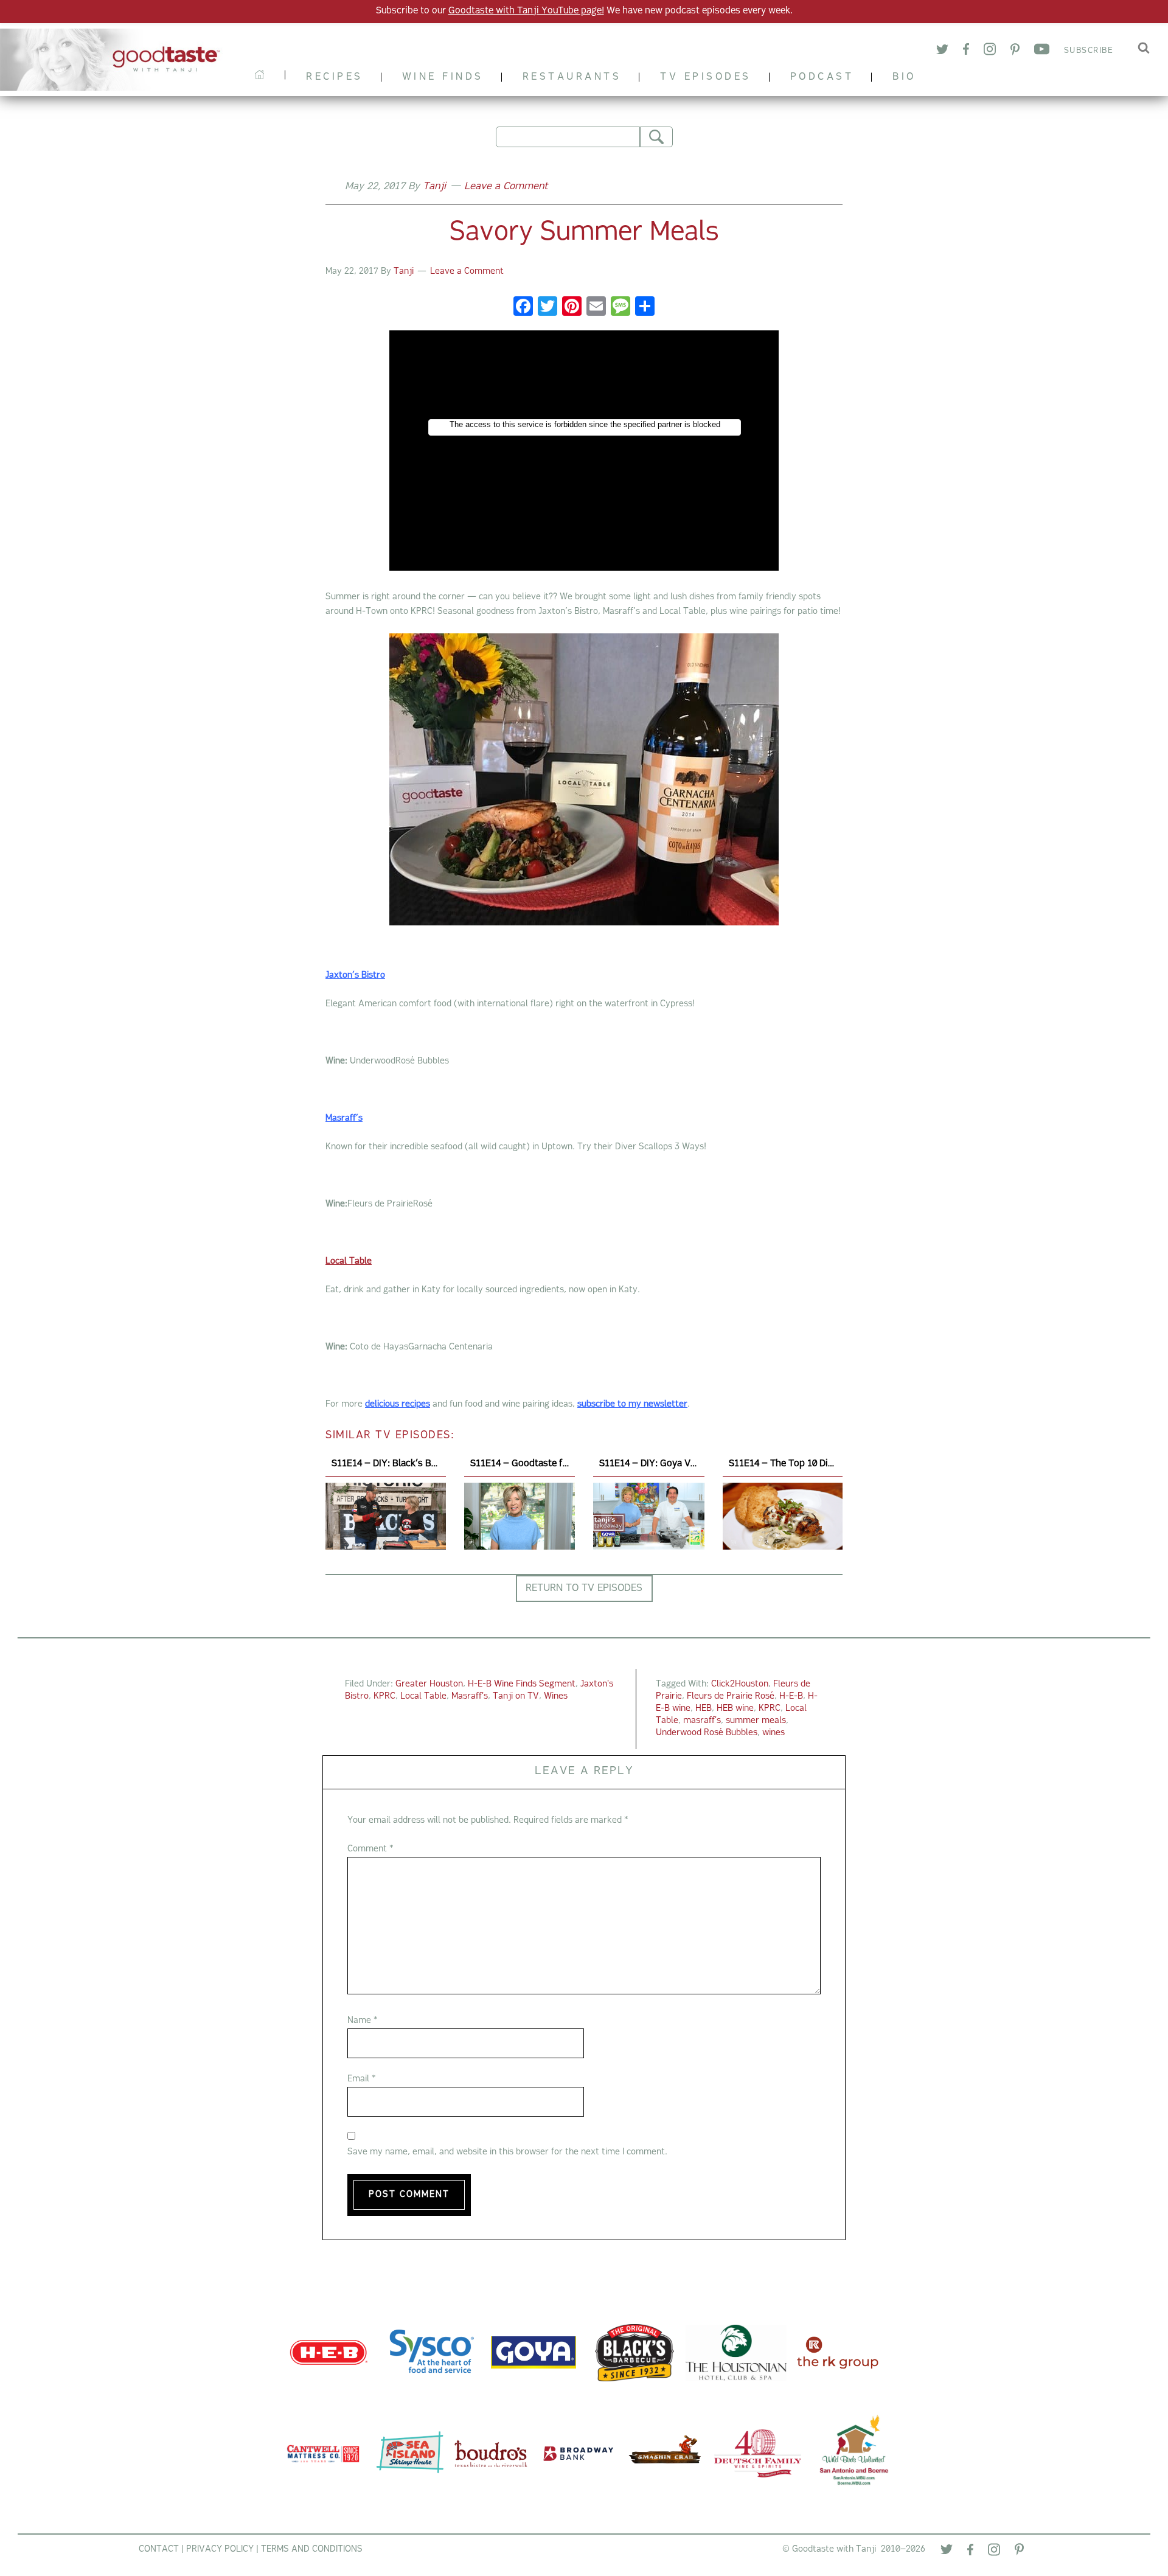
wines (773, 1733)
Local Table (423, 1697)
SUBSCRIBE (1089, 51)
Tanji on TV (516, 1697)
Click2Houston (740, 1684)
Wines (556, 1697)
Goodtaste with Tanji (117, 60)
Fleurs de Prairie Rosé (731, 1697)
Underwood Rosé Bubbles (707, 1733)
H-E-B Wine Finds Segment (522, 1684)
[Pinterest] (1015, 51)
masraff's (702, 1721)
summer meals (756, 1721)
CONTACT (159, 2550)
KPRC (384, 1697)
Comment (370, 1849)
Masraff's (470, 1697)
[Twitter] (942, 51)
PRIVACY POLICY (220, 2550)
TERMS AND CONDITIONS (312, 2550)
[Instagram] (990, 51)
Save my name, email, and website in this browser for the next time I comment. (507, 2152)
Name (363, 2021)
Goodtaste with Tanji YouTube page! (526, 11)
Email (362, 2079)
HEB (704, 1709)
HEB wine (735, 1709)
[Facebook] (966, 51)
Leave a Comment (506, 187)
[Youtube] (1042, 51)
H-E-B (791, 1697)
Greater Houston (429, 1684)
